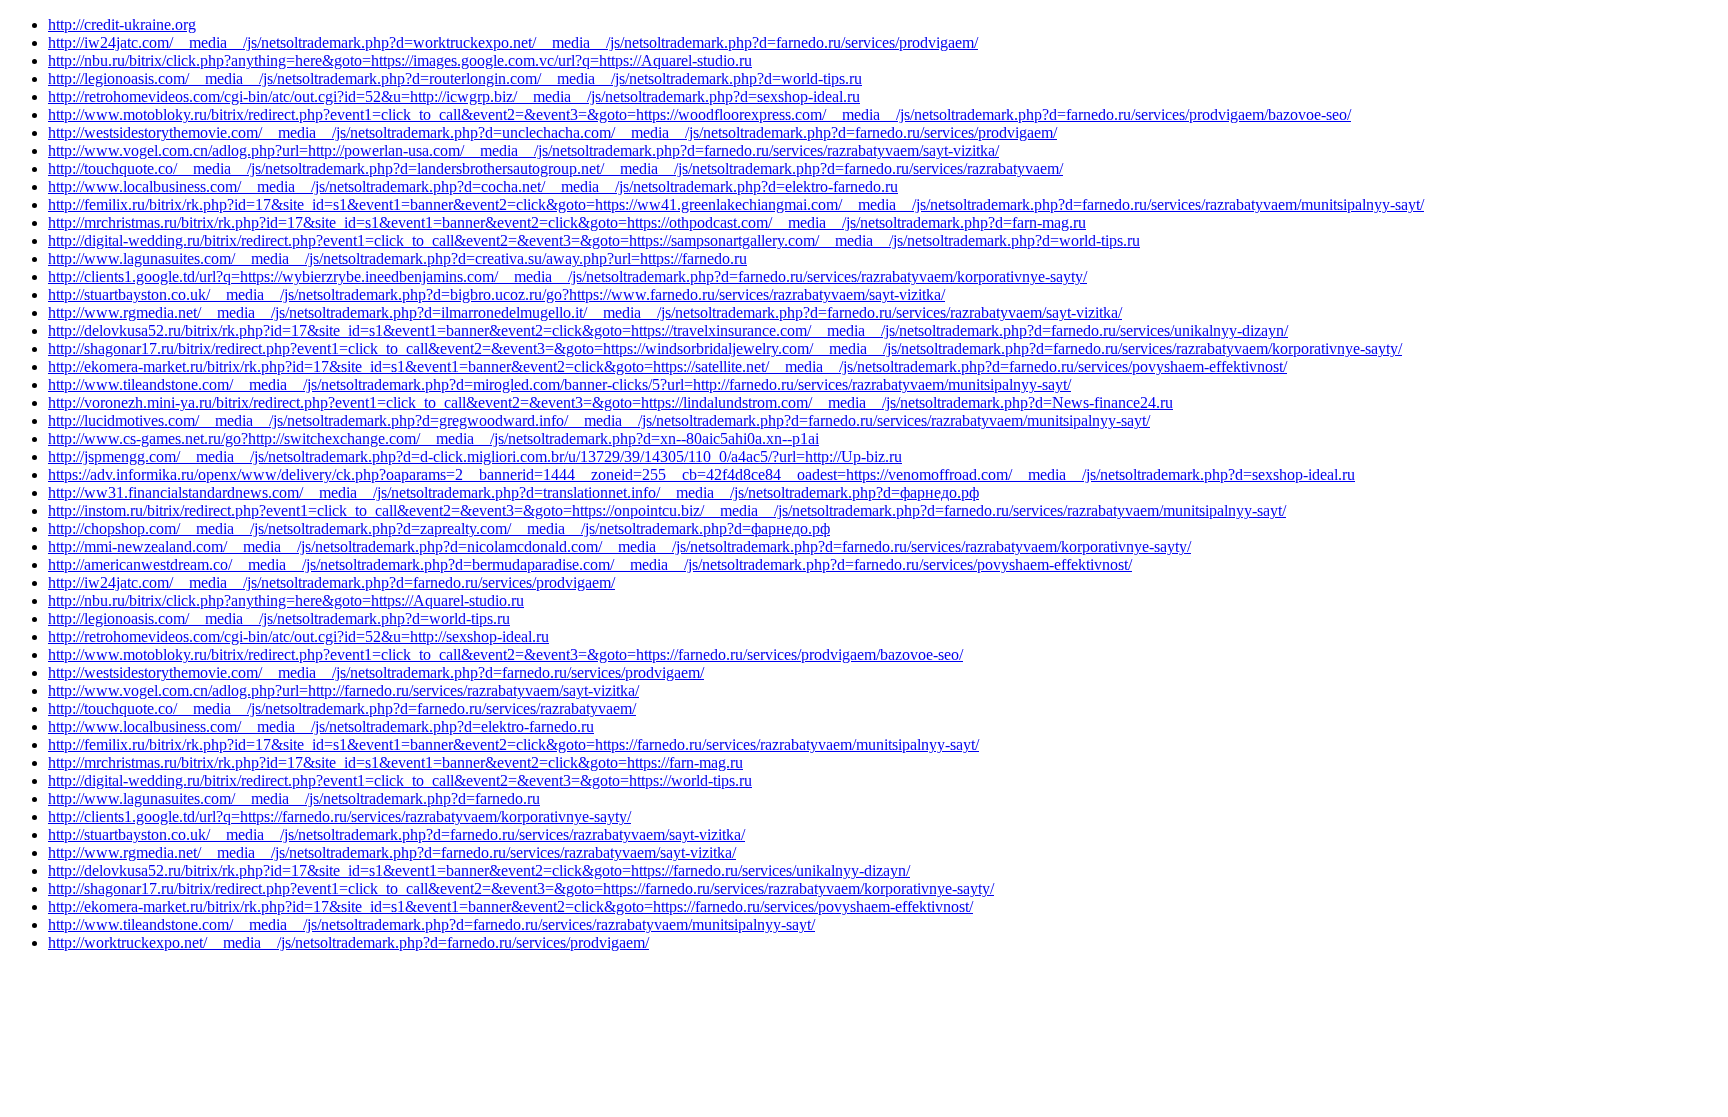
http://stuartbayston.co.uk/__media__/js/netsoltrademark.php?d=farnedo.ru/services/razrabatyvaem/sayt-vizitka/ (396, 834)
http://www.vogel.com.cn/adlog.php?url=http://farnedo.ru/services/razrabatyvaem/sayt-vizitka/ (343, 690)
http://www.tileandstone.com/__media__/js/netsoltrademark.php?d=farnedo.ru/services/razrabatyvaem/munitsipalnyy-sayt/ (431, 924)
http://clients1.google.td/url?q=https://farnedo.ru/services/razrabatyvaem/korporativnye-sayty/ (339, 816)
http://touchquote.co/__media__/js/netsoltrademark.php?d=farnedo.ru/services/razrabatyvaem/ (342, 708)
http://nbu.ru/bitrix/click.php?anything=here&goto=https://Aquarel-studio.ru (286, 600)
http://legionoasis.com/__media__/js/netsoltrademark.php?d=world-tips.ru (279, 618)
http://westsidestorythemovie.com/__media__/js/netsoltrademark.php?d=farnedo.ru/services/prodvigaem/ (376, 672)
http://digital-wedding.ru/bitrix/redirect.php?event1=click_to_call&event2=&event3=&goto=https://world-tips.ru (400, 780)
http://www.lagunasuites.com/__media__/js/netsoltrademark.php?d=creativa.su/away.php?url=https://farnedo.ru (397, 258)
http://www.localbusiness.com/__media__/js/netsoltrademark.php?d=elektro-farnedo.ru (321, 726)
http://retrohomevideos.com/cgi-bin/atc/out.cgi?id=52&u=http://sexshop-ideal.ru (298, 636)
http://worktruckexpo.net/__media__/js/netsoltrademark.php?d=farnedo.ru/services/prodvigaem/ (348, 942)
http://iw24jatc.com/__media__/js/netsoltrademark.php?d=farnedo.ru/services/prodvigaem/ (331, 582)
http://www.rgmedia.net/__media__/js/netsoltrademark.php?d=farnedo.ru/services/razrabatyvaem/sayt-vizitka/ (392, 852)
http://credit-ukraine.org (122, 24)
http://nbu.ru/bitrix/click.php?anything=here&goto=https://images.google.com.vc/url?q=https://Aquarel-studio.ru (400, 60)
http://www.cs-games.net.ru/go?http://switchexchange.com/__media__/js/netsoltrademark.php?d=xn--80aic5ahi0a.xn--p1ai (433, 438)
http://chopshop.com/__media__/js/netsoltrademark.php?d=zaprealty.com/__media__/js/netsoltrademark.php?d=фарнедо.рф (439, 528)
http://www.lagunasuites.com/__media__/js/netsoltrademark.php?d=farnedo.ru (294, 798)
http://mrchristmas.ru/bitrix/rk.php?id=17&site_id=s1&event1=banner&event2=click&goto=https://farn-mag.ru (395, 762)
